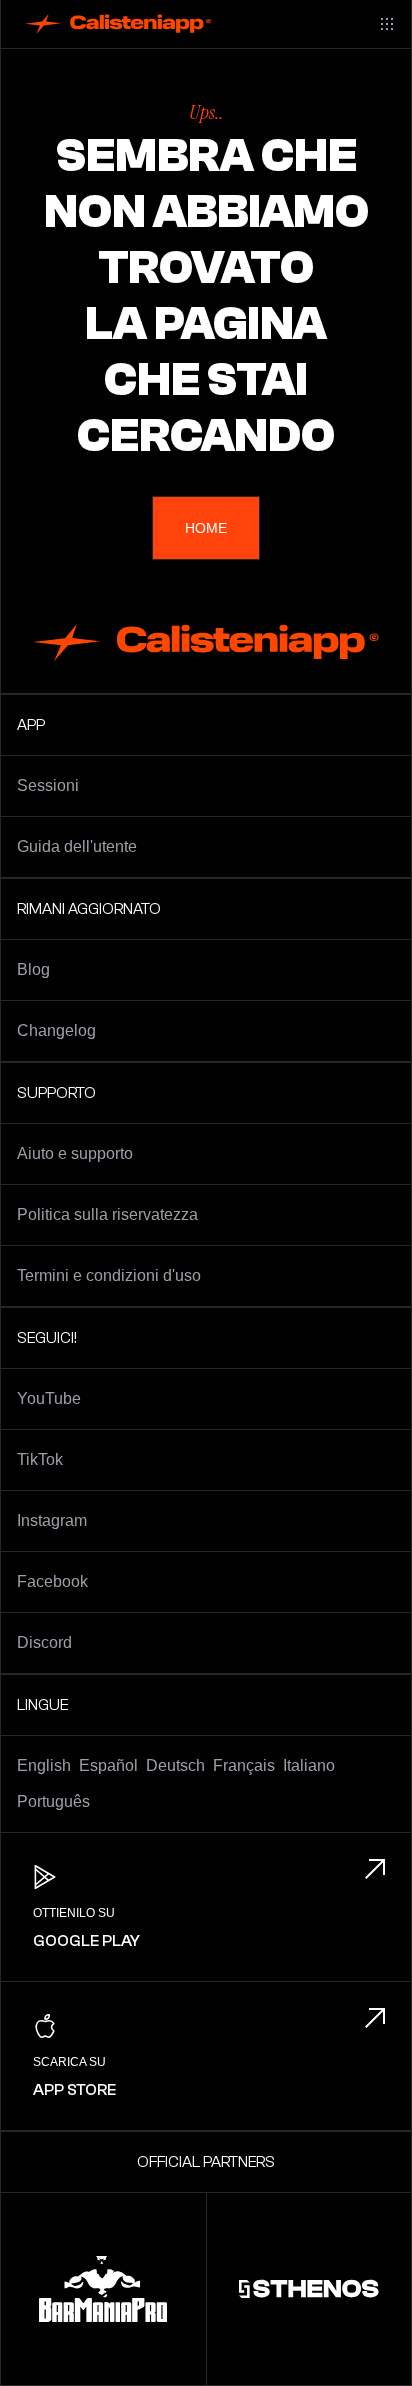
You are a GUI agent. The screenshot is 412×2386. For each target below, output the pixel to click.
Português (53, 1801)
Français (244, 1765)
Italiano (309, 1765)
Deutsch (175, 1765)
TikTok (40, 1459)
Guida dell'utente (77, 846)
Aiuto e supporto (75, 1153)
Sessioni (48, 785)
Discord (44, 1642)
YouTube (49, 1398)
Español (108, 1765)
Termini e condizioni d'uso (109, 1275)
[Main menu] (387, 24)
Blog (33, 969)
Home (206, 528)
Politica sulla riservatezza (107, 1214)
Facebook (52, 1581)
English (44, 1765)
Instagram (52, 1520)
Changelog (56, 1030)
